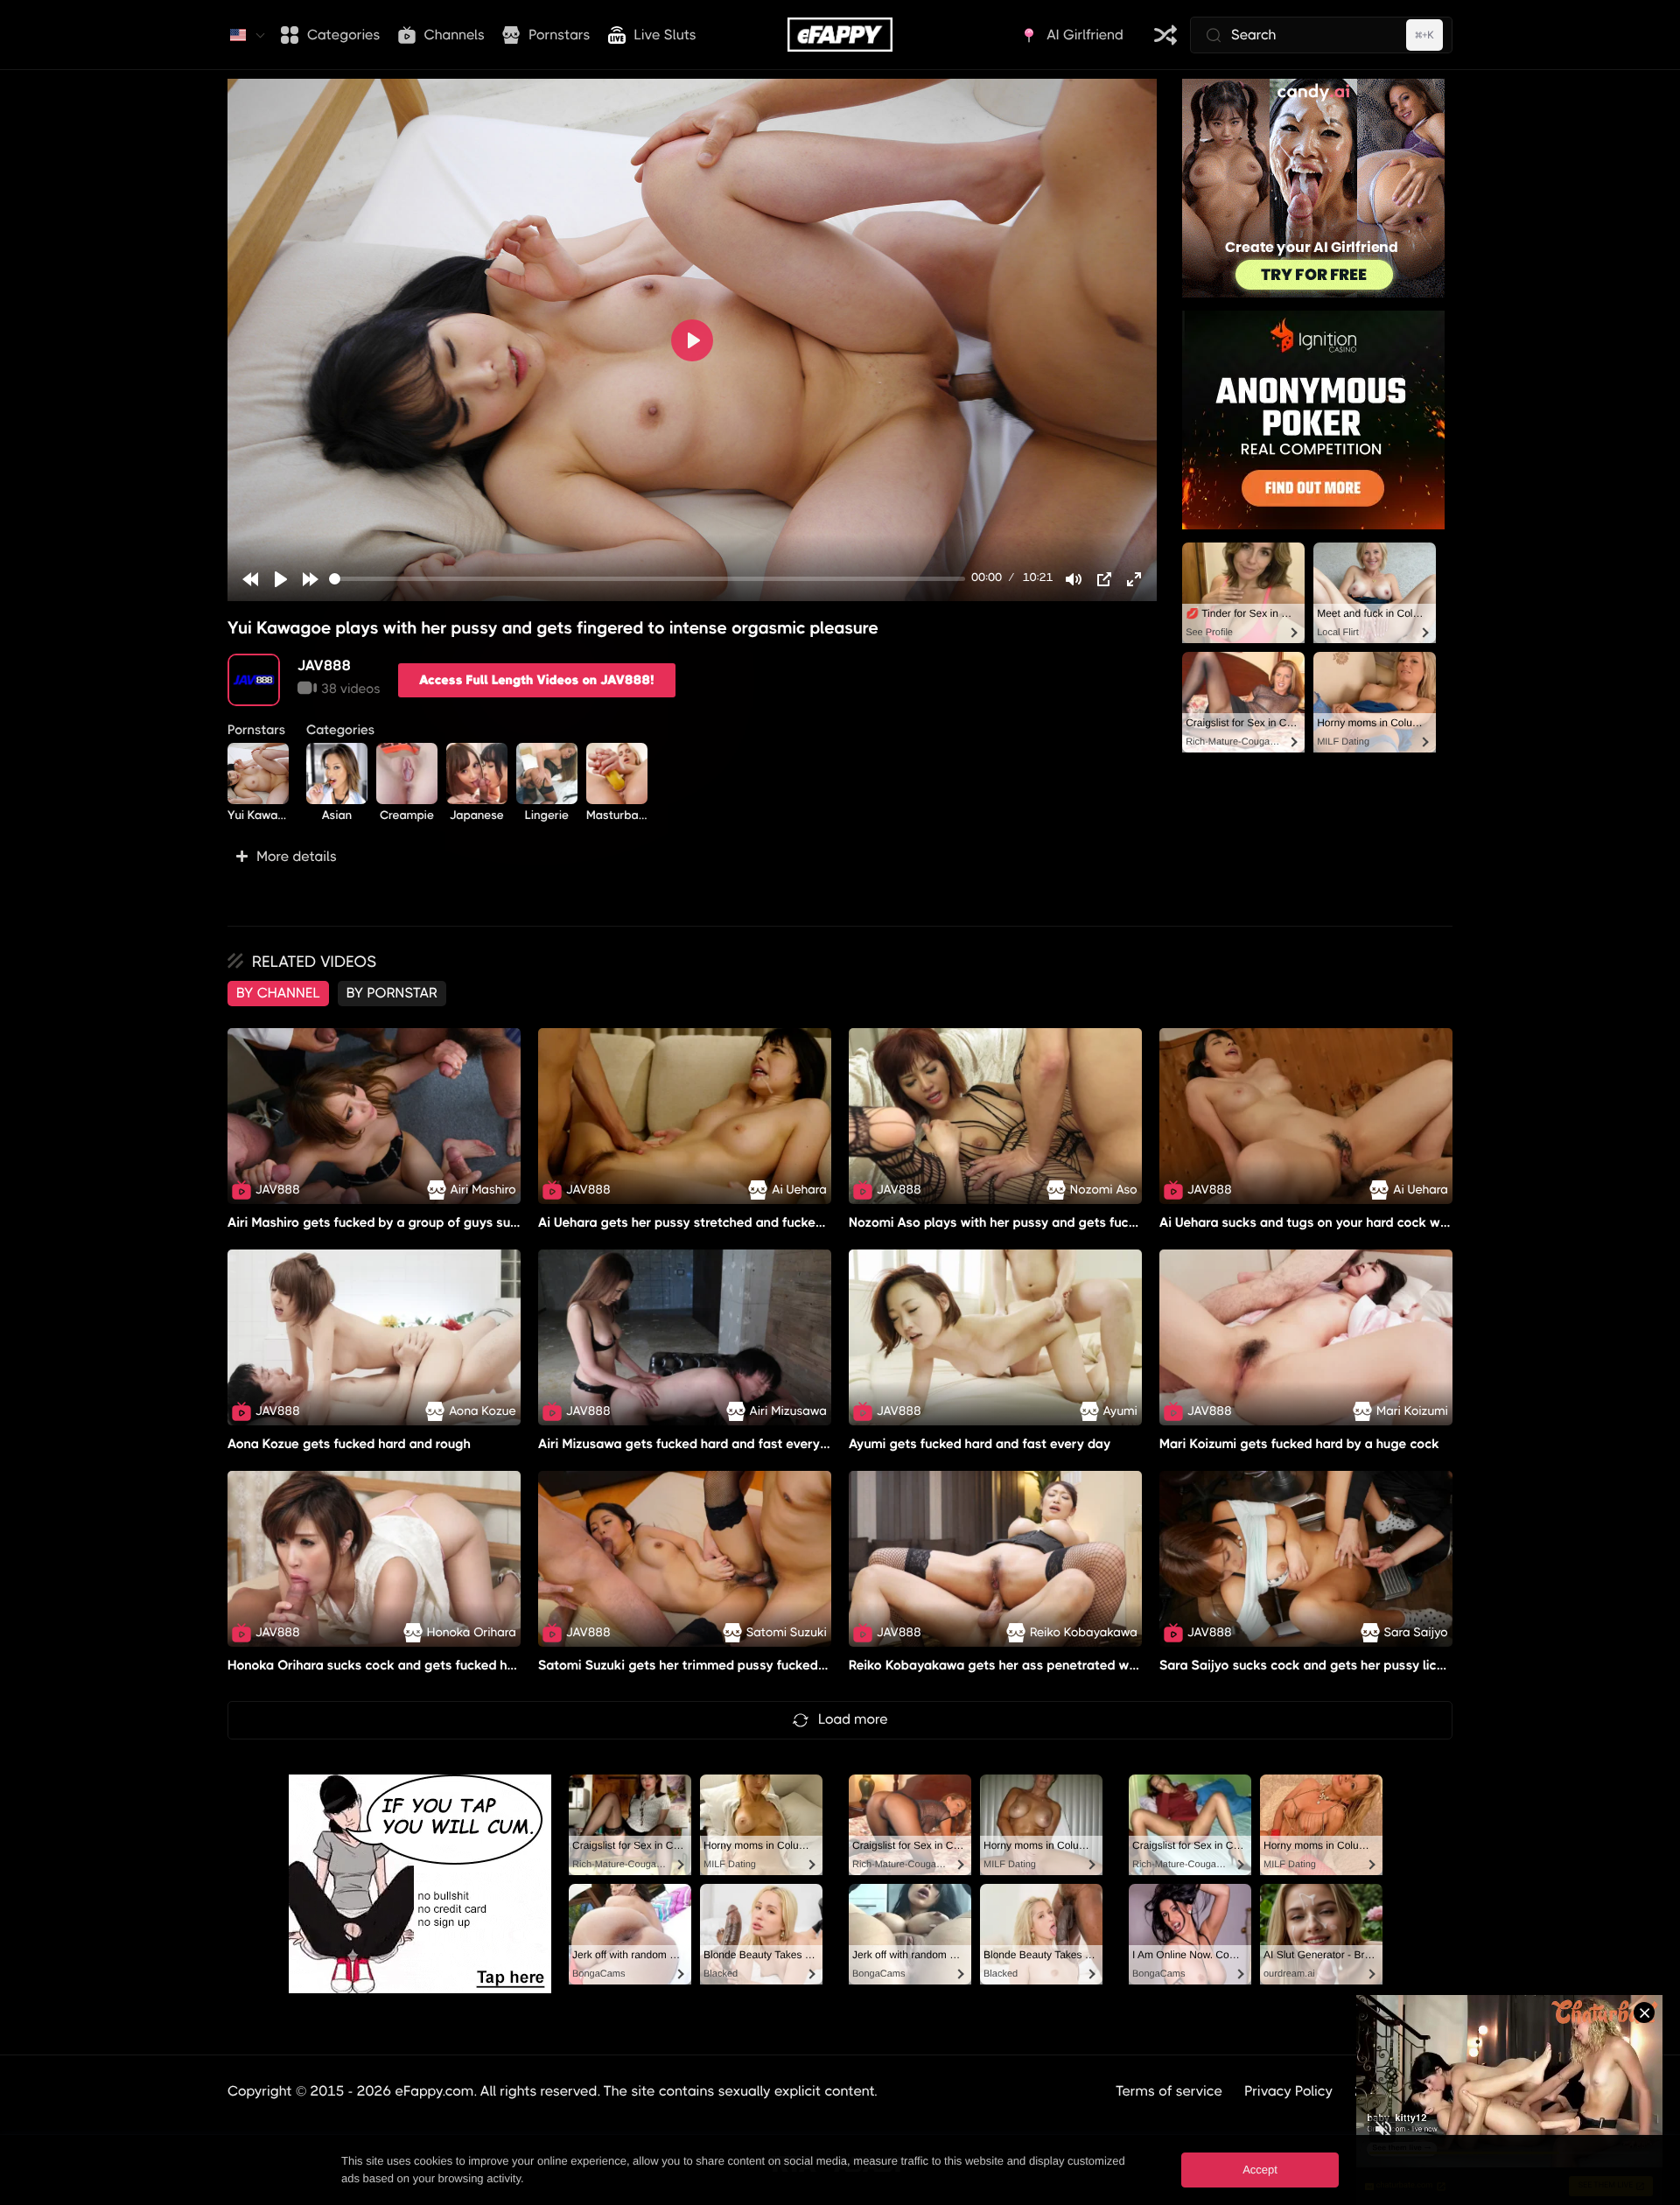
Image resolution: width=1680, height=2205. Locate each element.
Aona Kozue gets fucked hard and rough (349, 1444)
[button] (692, 857)
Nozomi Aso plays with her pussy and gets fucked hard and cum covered (1069, 1222)
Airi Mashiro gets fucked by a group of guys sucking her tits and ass (434, 1222)
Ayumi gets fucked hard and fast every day (980, 1444)
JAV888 (324, 665)
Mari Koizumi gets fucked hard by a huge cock (1299, 1444)
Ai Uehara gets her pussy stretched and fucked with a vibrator (727, 1222)
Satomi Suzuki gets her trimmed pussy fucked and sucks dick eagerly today (770, 1665)
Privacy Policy (1288, 2091)
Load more (853, 1719)
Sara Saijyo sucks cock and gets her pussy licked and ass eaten (1354, 1665)
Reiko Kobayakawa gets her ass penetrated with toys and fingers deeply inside (1090, 1665)
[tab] (278, 993)
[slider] (647, 579)
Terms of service (1169, 2091)
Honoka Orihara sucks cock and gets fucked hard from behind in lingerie (447, 1665)
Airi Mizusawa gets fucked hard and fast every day (693, 1444)
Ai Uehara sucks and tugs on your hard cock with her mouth (1340, 1222)
